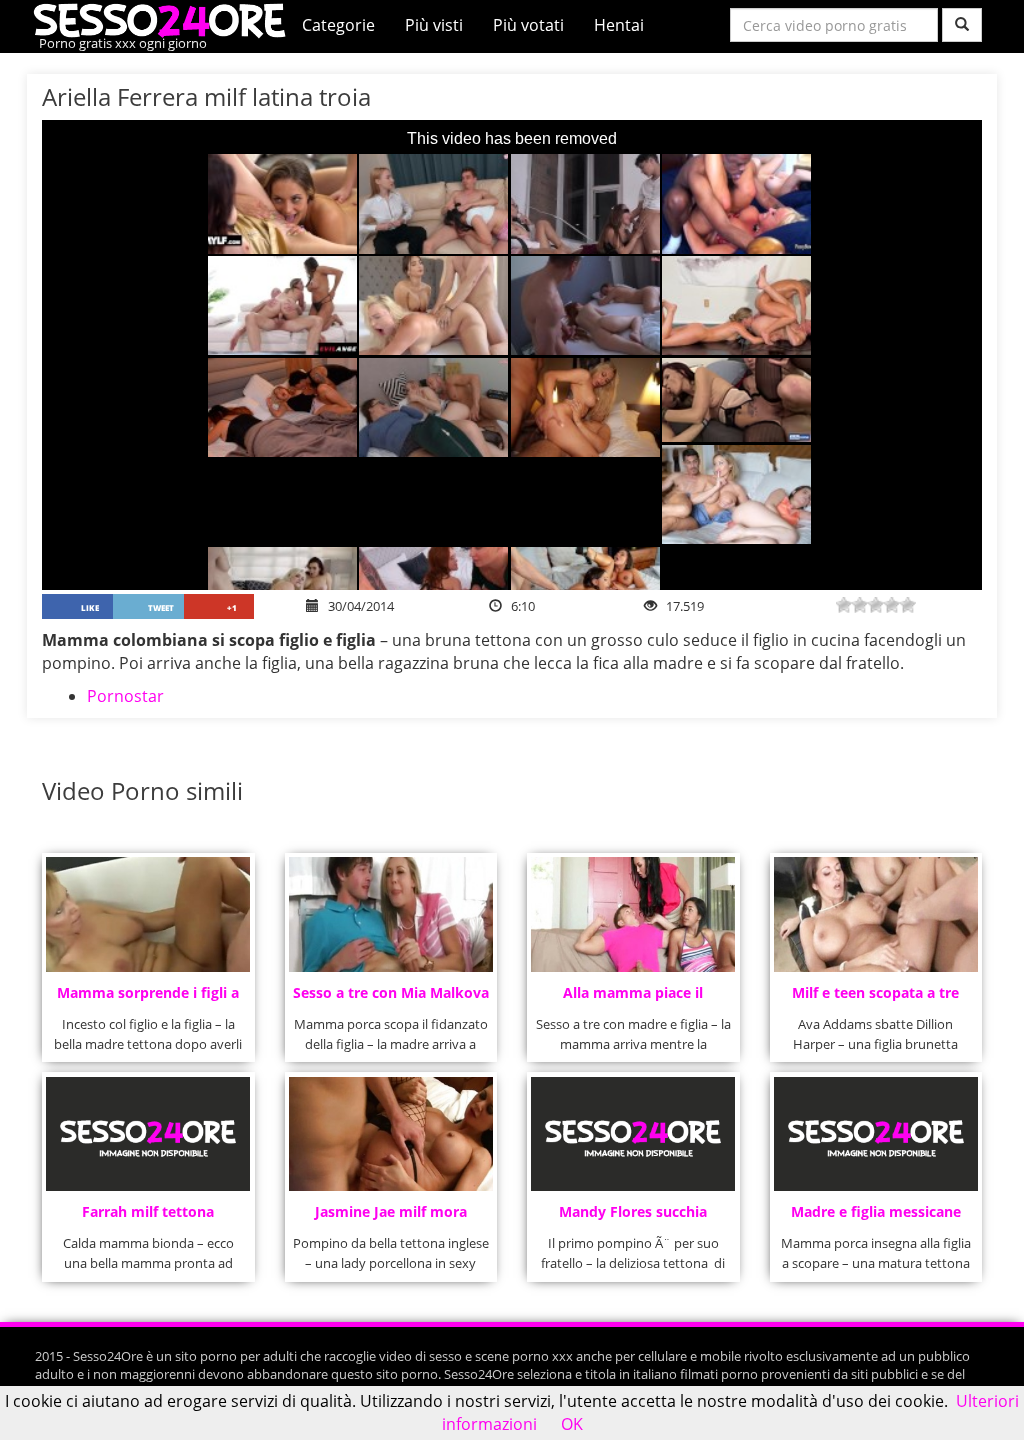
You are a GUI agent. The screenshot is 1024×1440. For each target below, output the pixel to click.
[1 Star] (844, 605)
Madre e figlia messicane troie (876, 1217)
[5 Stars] (908, 605)
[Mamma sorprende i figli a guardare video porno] (148, 914)
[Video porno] (164, 19)
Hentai (619, 25)
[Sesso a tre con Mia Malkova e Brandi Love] (391, 914)
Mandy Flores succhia (633, 1211)
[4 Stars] (892, 605)
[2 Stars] (860, 605)
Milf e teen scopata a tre (875, 992)
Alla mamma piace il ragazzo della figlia (633, 998)
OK (572, 1424)
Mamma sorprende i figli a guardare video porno (148, 998)
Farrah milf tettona (148, 1211)
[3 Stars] (876, 605)
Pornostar (125, 696)
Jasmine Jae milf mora (391, 1211)
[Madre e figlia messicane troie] (876, 1134)
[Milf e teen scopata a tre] (876, 914)
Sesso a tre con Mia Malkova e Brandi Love (391, 998)
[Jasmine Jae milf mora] (391, 1134)
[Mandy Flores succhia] (633, 1134)
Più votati (528, 25)
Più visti (434, 25)
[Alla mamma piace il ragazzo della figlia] (633, 914)
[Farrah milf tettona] (148, 1134)
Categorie (338, 25)
